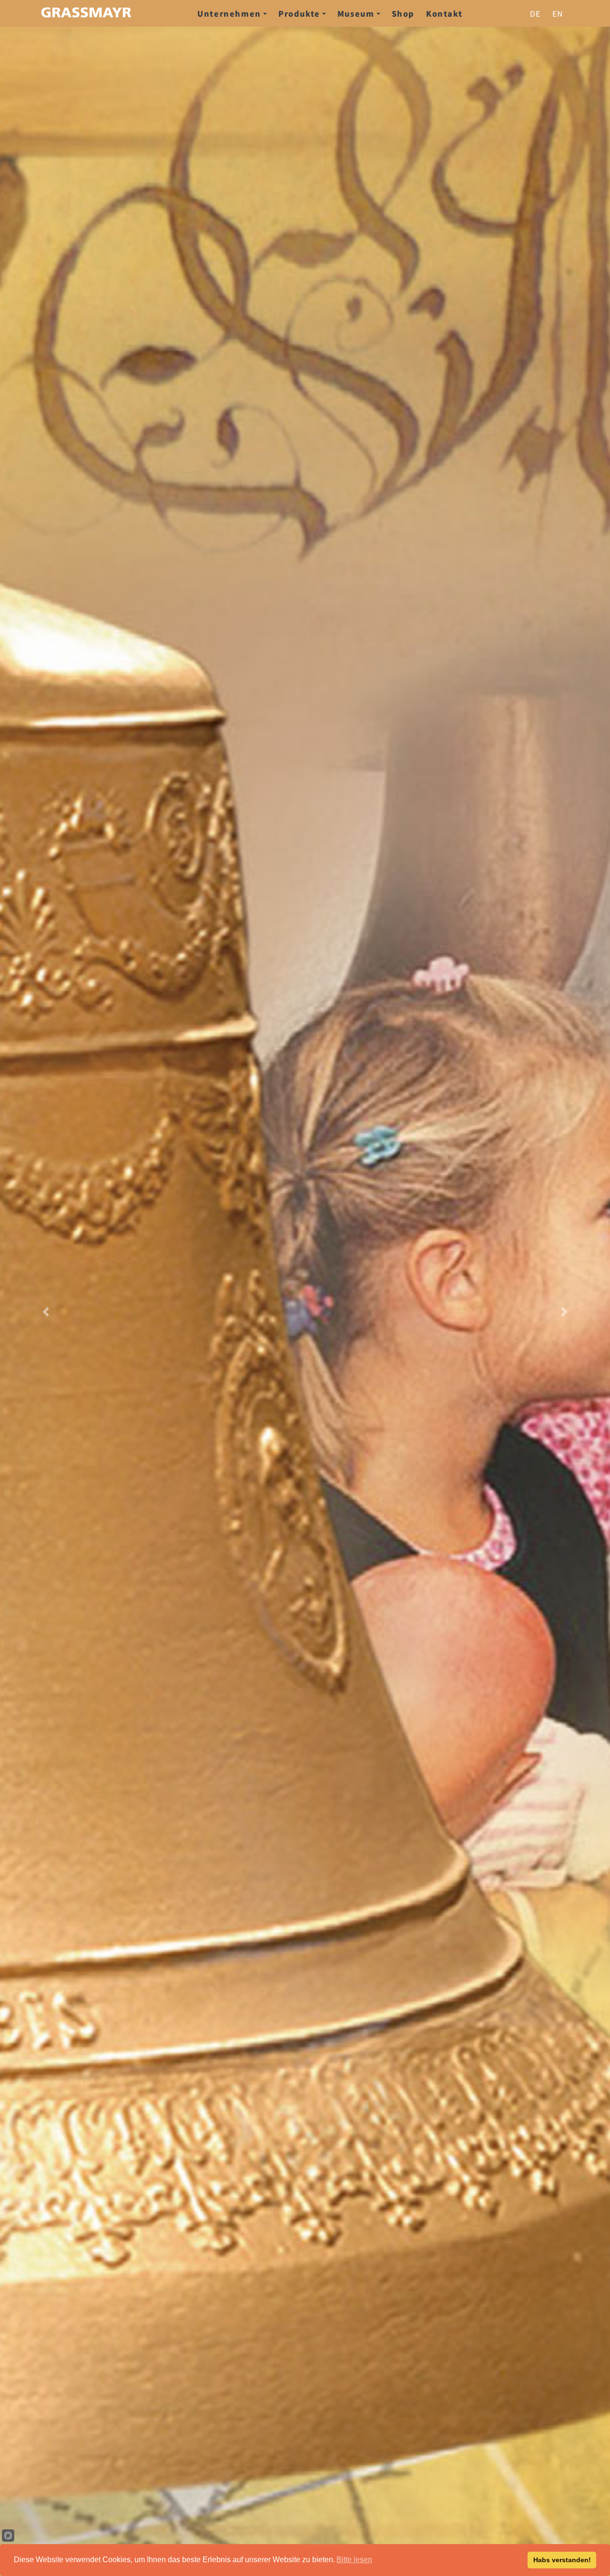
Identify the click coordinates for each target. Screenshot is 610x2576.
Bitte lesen (354, 2560)
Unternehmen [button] (229, 13)
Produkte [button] (299, 13)
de (535, 13)
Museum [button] (356, 13)
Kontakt (444, 13)
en (558, 13)
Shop (403, 13)
